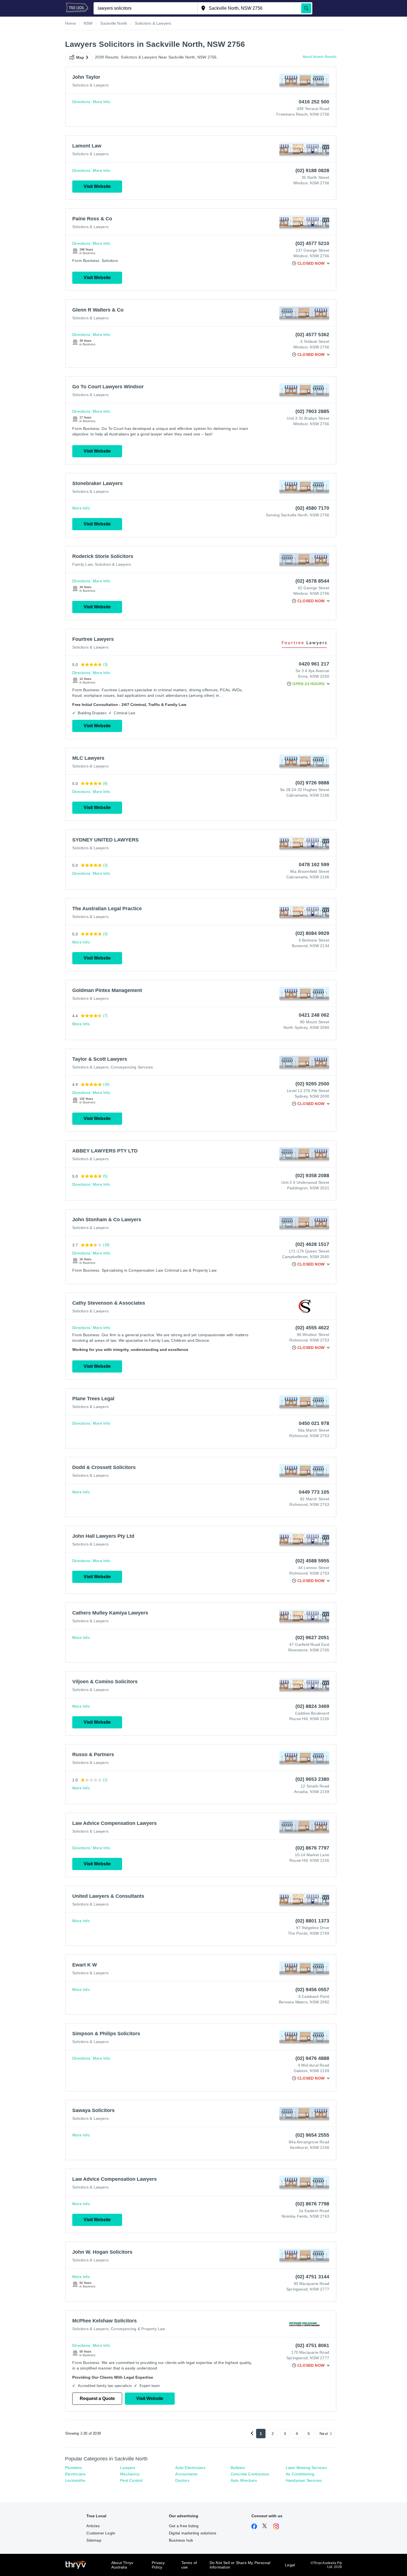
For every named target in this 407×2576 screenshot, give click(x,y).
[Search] (306, 8)
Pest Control (131, 2480)
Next (324, 2434)
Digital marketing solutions (193, 2533)
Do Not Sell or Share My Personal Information (240, 2565)
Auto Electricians (190, 2468)
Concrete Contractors (250, 2474)
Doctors (182, 2480)
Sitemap (94, 2540)
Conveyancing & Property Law (138, 2329)
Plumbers (74, 2468)
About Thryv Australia (122, 2565)
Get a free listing (184, 2526)
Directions (81, 102)
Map (80, 57)
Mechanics (130, 2474)
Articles (93, 2526)
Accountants (186, 2474)
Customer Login (101, 2533)
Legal (290, 2565)
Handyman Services (304, 2480)
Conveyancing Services (132, 1067)
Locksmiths (75, 2480)
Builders (238, 2468)
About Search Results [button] (320, 57)
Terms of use (189, 2565)
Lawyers (128, 2468)
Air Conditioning (300, 2474)
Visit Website (97, 186)
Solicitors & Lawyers (90, 85)
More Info (101, 102)
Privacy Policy (158, 2565)
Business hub (181, 2540)
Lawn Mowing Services (306, 2468)
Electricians (75, 2474)
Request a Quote (97, 2398)
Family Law (82, 564)
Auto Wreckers (244, 2480)
